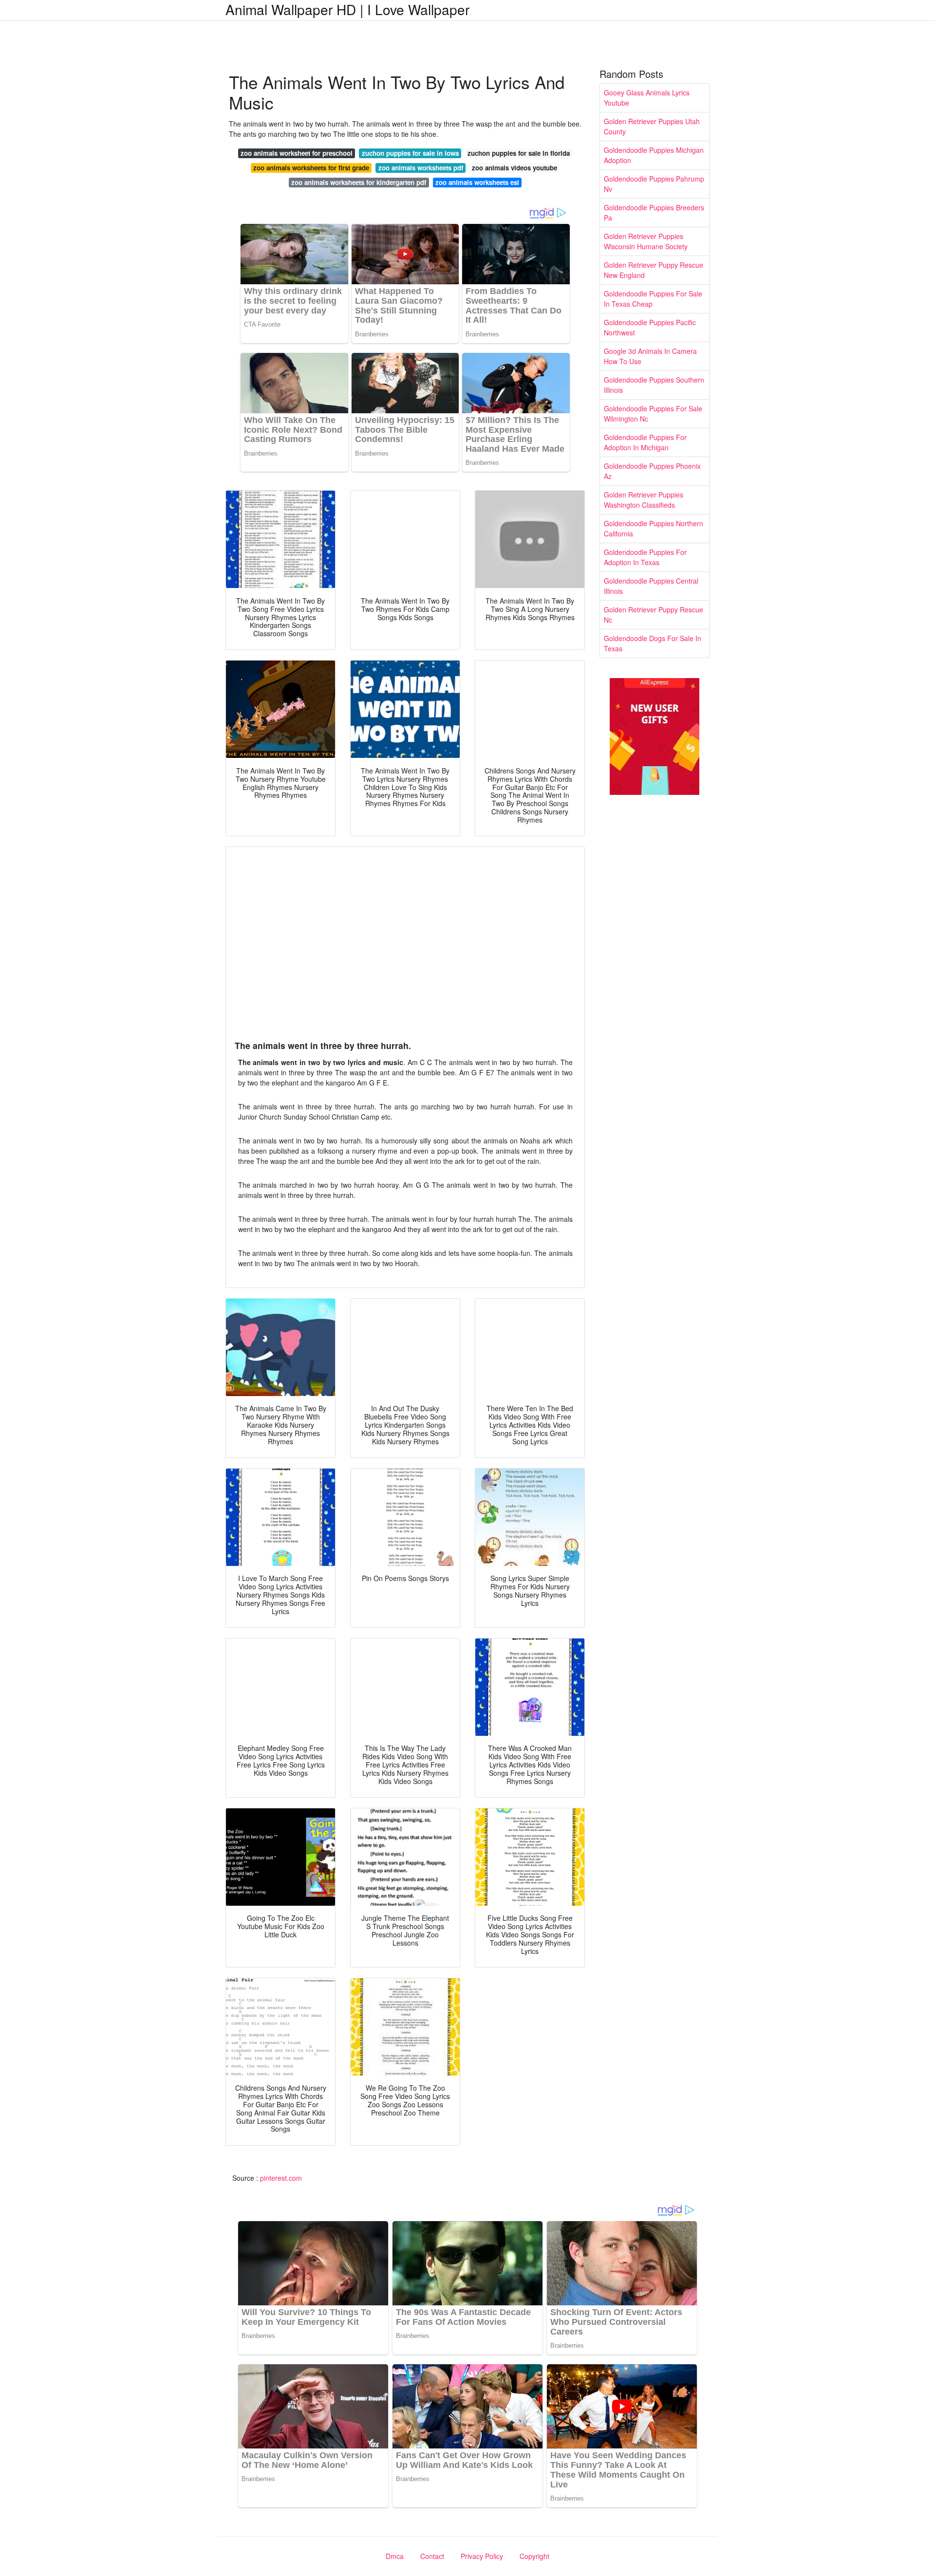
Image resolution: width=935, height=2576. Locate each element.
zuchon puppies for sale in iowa (410, 153)
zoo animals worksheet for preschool (297, 153)
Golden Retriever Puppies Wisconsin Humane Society (646, 241)
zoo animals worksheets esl (477, 182)
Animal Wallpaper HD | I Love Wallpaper (347, 9)
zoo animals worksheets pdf (421, 168)
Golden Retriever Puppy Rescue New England (654, 270)
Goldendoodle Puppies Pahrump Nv (654, 184)
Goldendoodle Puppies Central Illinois (651, 586)
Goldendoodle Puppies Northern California (654, 528)
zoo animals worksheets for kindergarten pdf (359, 182)
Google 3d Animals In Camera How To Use (650, 356)
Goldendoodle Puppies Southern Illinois (654, 385)
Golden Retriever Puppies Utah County (652, 126)
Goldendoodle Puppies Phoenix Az (652, 471)
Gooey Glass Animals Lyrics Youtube (647, 98)
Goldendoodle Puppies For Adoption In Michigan (645, 442)
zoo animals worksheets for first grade (311, 168)
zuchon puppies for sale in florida (519, 153)
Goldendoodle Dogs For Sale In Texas (653, 643)
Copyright (534, 2556)
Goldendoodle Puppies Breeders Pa (654, 212)
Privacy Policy (482, 2556)
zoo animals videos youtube (514, 168)
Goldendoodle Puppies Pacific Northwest (650, 327)
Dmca (395, 2556)
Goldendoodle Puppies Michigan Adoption (654, 155)
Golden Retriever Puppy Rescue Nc (654, 615)
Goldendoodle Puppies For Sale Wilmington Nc (653, 414)
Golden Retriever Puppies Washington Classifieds (644, 500)
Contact (432, 2556)
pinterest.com (281, 2178)
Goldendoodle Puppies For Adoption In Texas (645, 557)
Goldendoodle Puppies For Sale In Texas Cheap (653, 299)
